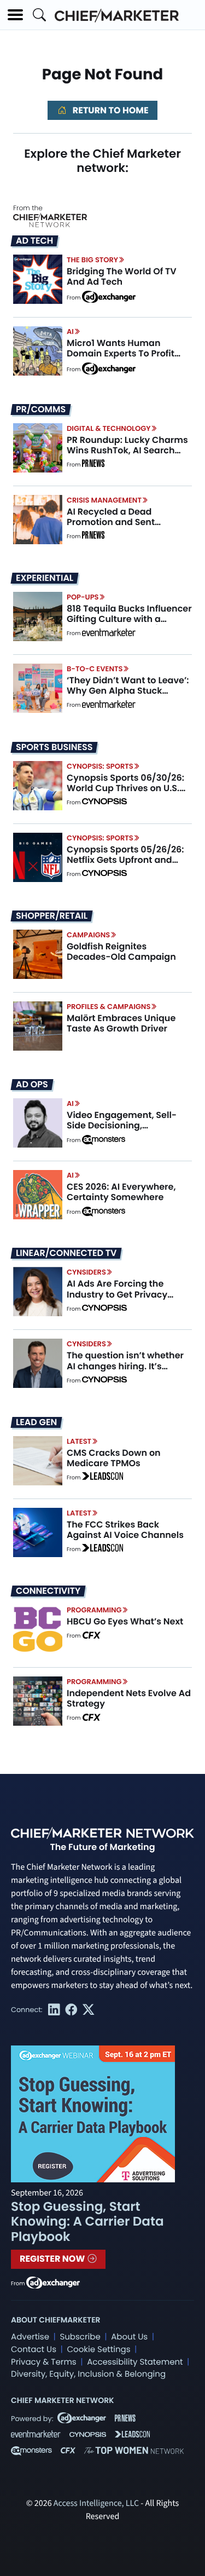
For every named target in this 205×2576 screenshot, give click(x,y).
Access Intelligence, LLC (96, 2504)
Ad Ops (32, 1085)
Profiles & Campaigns (109, 1007)
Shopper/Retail (52, 916)
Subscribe (80, 2337)
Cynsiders (86, 1272)
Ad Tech (34, 241)
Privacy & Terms (44, 2362)
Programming (94, 1610)
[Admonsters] (104, 1140)
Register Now (53, 2259)
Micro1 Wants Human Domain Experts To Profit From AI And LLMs (121, 353)
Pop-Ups (83, 597)
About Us (129, 2337)
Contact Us (34, 2350)
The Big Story (92, 260)
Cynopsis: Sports (100, 766)
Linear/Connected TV (66, 1253)
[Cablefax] (91, 1636)
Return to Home (109, 110)
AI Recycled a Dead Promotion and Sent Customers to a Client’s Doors (118, 528)
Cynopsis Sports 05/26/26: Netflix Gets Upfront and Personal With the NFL (125, 860)
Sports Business (54, 747)
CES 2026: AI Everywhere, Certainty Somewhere (121, 1192)
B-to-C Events (95, 669)
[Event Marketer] (109, 633)
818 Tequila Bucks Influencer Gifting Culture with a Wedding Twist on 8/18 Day (129, 619)
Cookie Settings (99, 2350)
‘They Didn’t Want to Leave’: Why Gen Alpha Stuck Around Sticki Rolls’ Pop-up (128, 691)
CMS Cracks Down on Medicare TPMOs (114, 1458)
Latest (79, 1441)
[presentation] (38, 279)
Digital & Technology (109, 428)
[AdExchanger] (109, 296)
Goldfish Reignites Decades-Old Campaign (121, 952)
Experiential (45, 578)
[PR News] (93, 465)
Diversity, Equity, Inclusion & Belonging (88, 2374)
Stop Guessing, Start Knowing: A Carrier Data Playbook (87, 2222)
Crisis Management (104, 500)
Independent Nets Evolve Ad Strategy (129, 1698)
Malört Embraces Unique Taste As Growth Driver (121, 1023)
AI (70, 332)
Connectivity (48, 1591)
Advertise (30, 2337)
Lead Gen (36, 1422)
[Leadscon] (102, 1478)
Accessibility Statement (135, 2362)
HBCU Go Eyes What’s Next (125, 1621)
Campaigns (88, 935)
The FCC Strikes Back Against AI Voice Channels (125, 1530)
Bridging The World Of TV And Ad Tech (122, 276)
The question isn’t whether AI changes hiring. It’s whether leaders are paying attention (128, 1371)
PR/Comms (41, 410)
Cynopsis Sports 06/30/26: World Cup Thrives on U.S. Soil (125, 788)
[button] (15, 15)
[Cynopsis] (104, 803)
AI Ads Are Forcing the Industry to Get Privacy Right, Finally (117, 1294)
